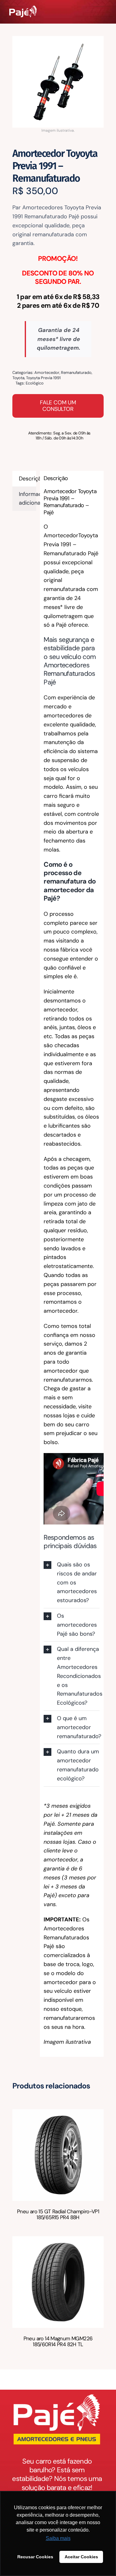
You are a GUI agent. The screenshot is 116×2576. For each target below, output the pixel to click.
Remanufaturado (76, 373)
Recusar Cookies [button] (35, 2557)
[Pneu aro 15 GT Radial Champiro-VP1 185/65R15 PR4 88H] (58, 2114)
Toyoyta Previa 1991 (43, 378)
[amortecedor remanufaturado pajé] (58, 82)
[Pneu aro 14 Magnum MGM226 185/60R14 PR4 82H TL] (58, 2241)
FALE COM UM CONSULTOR (58, 406)
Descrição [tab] (28, 479)
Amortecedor (47, 373)
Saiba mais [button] (58, 2538)
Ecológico (35, 383)
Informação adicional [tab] (28, 499)
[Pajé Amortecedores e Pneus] (23, 8)
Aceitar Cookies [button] (81, 2557)
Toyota (18, 378)
